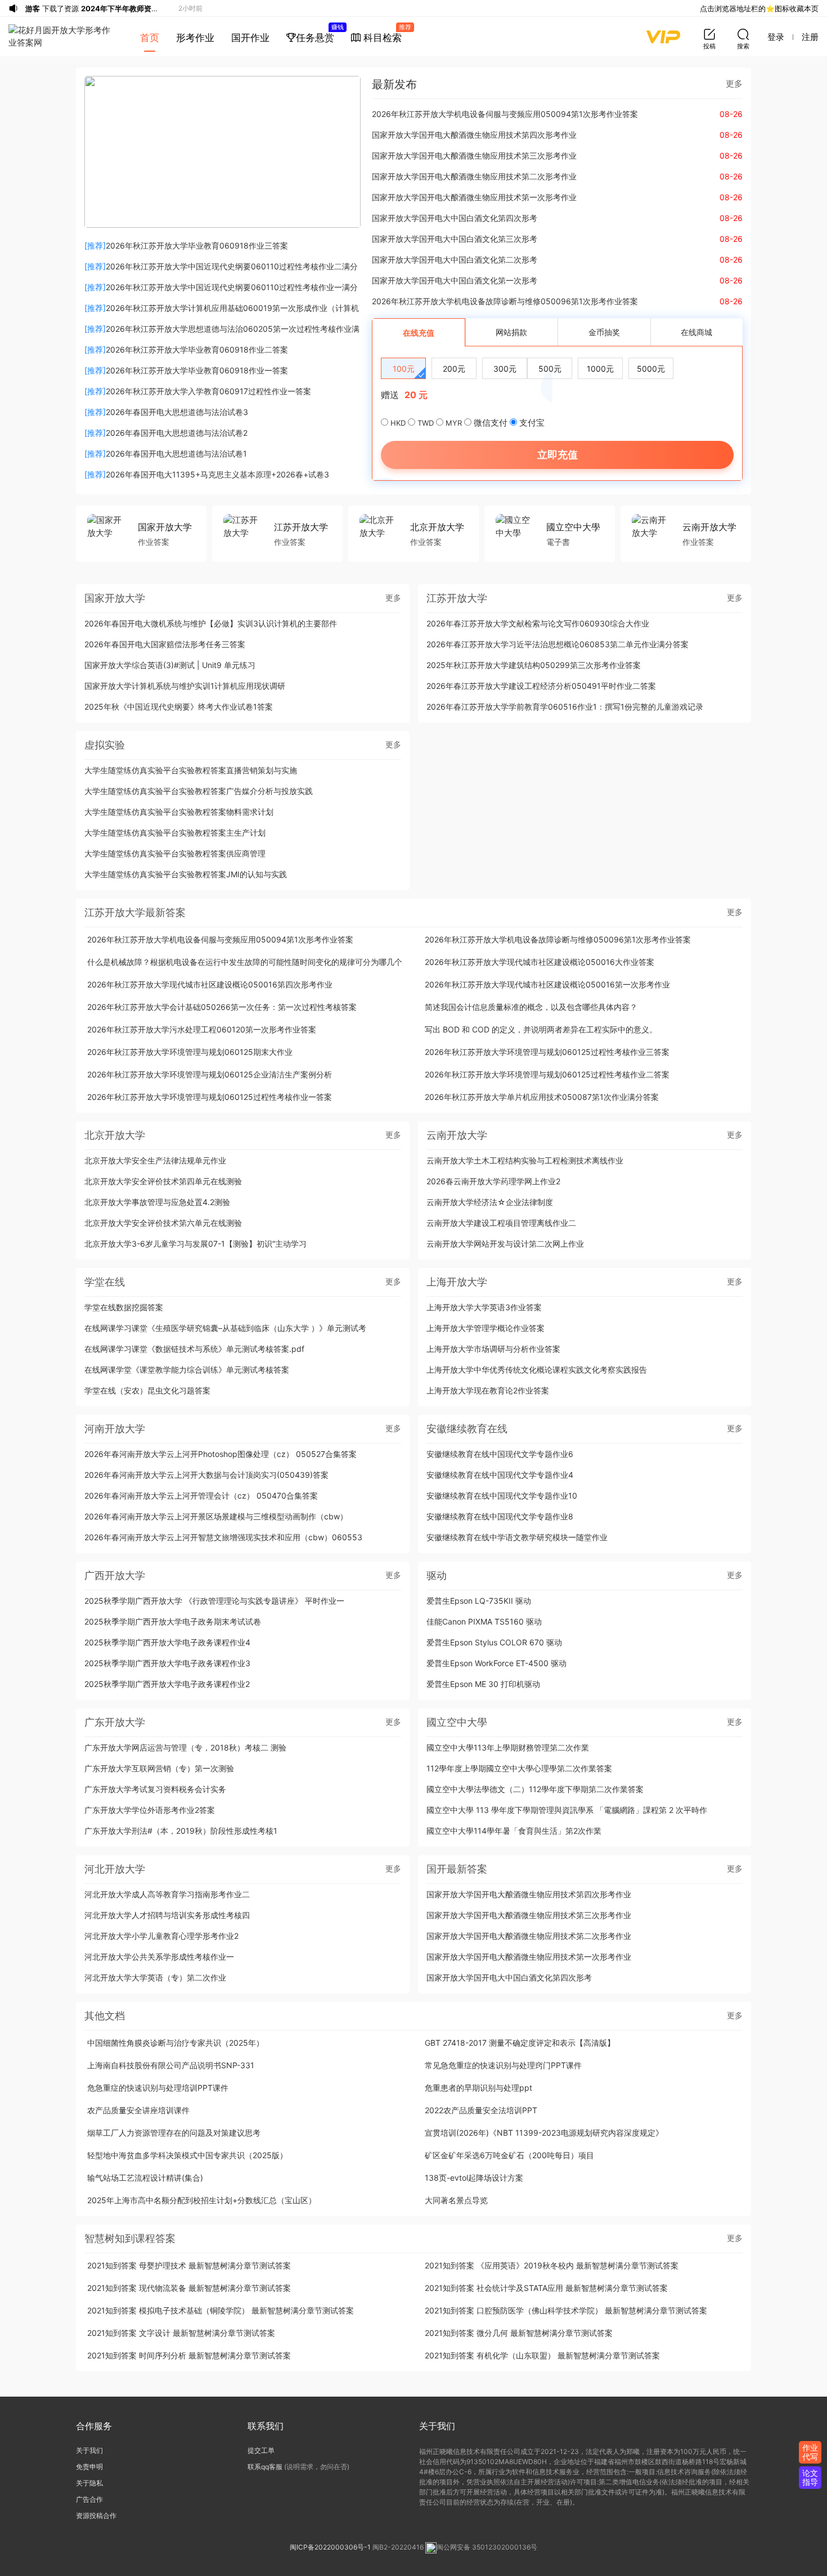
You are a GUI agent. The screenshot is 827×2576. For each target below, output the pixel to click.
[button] (215, 217)
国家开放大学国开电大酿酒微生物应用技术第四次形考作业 (474, 135)
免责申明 (89, 2467)
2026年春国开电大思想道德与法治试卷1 (176, 454)
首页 (150, 38)
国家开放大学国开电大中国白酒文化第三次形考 (455, 239)
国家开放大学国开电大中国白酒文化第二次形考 (455, 260)
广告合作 (89, 2499)
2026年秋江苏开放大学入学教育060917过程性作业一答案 (208, 391)
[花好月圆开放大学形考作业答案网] (62, 37)
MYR (454, 423)
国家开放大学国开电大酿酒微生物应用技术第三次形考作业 (474, 155)
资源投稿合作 (96, 2516)
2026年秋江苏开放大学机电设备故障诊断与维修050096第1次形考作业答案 (505, 301)
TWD (426, 423)
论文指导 (810, 2477)
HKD (398, 423)
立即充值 (558, 455)
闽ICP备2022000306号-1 (330, 2547)
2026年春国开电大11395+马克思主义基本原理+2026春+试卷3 (217, 474)
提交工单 (261, 2450)
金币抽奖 (604, 332)
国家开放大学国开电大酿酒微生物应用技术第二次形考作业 (474, 176)
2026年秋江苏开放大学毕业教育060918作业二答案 (197, 349)
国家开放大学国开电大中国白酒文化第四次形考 (455, 218)
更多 (734, 84)
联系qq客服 (265, 2467)
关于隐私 (89, 2483)
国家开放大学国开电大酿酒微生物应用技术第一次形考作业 (474, 197)
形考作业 (195, 38)
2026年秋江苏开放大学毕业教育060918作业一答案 (197, 370)
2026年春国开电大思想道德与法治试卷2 (177, 433)
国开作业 (250, 38)
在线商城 (696, 332)
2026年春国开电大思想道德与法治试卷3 (177, 412)
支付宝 (532, 423)
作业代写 (810, 2452)
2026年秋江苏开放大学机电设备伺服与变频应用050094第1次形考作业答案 (505, 114)
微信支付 (491, 423)
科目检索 (385, 33)
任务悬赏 (319, 33)
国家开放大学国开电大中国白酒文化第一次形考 (455, 280)
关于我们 (89, 2450)
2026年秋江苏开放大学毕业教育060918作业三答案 (197, 245)
